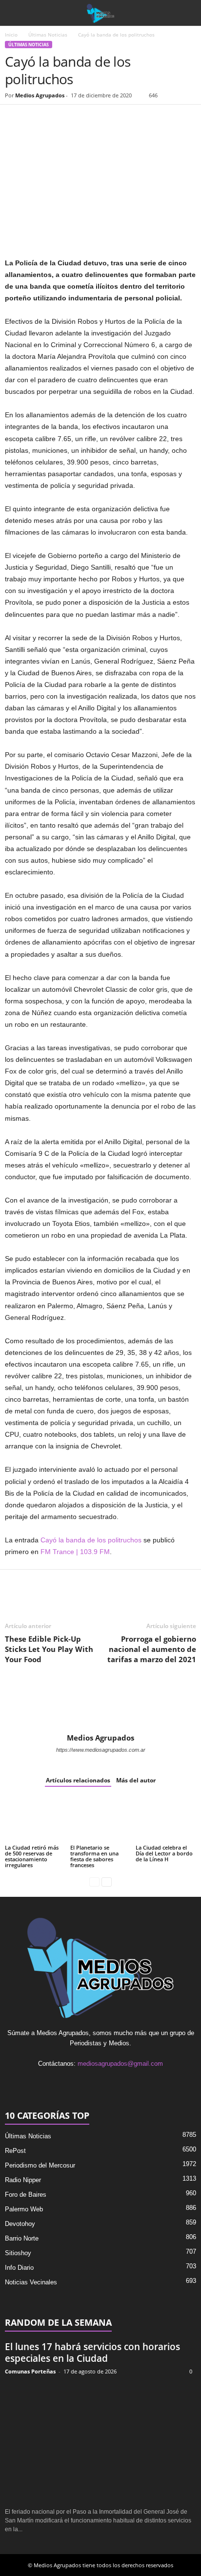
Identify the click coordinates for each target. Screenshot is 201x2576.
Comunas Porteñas (30, 2371)
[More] (127, 119)
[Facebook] (15, 119)
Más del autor (136, 1780)
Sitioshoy (18, 2253)
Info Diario (19, 2268)
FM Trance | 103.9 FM (75, 1552)
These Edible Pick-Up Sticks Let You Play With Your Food (49, 1649)
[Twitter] (37, 119)
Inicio (11, 35)
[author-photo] (100, 1705)
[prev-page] (94, 1881)
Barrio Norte (22, 2238)
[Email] (82, 119)
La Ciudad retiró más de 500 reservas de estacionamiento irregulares (32, 1856)
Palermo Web (24, 2209)
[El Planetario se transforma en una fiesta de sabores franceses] (100, 1820)
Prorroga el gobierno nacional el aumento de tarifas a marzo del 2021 (152, 1649)
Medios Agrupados (40, 95)
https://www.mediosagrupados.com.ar (101, 1750)
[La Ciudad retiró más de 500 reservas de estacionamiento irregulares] (35, 1820)
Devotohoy (20, 2224)
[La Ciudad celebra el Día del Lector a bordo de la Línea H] (166, 1820)
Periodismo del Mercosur (40, 2165)
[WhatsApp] (60, 119)
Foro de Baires (26, 2195)
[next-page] (107, 1881)
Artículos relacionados (78, 1780)
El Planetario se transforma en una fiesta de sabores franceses (94, 1856)
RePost (15, 2151)
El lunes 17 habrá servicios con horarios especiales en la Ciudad (92, 2353)
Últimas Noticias (48, 35)
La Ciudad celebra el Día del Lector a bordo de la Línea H (164, 1853)
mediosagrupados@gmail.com (120, 2064)
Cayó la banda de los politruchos (91, 1540)
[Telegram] (104, 119)
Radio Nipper (23, 2180)
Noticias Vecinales (31, 2282)
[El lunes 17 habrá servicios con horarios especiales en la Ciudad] (100, 2442)
